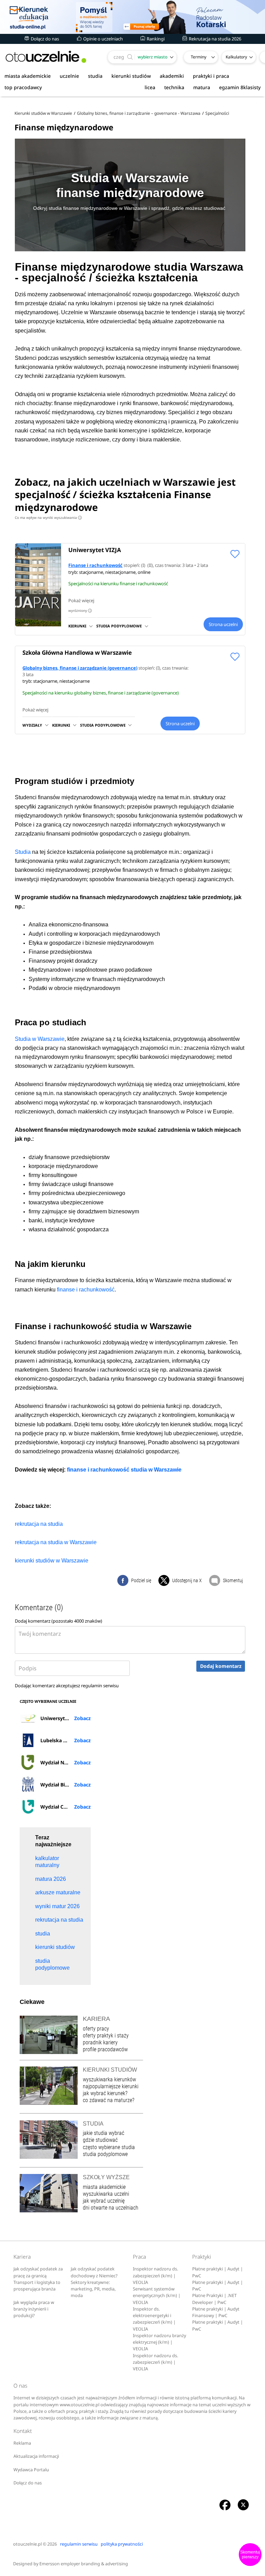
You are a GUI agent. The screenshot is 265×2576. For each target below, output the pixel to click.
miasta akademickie (28, 76)
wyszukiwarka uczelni (106, 2194)
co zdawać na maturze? (109, 2100)
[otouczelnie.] (46, 57)
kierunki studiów (131, 76)
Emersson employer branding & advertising (84, 2564)
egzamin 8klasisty (240, 87)
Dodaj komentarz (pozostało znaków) (58, 1621)
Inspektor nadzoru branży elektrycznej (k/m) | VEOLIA (159, 2342)
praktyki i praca (211, 76)
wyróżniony (79, 610)
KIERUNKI (77, 626)
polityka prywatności (122, 2544)
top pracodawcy (23, 87)
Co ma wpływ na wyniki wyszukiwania (48, 517)
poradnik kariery (100, 2042)
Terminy (199, 57)
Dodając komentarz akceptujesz (67, 1686)
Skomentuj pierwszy (250, 2555)
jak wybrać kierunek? (105, 2093)
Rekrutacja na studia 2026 (214, 39)
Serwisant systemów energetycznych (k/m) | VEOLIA (157, 2296)
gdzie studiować (100, 2140)
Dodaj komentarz (221, 1666)
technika (174, 87)
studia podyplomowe (105, 2154)
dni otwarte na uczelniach (111, 2208)
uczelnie (69, 76)
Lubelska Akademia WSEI (65, 1740)
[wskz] (132, 17)
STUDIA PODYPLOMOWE (119, 626)
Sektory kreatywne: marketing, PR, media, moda (93, 2289)
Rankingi (155, 39)
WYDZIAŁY (32, 725)
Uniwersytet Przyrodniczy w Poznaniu (65, 1718)
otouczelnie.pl (27, 2544)
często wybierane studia (109, 2147)
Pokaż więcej (81, 600)
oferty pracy (96, 2029)
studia (95, 76)
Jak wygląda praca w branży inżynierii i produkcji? (34, 2309)
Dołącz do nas (44, 39)
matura (202, 87)
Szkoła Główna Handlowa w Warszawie (77, 652)
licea (150, 87)
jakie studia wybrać (104, 2133)
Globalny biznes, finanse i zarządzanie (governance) (80, 668)
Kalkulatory (236, 57)
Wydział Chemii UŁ (63, 1807)
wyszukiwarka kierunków (109, 2079)
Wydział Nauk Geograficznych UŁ (65, 1762)
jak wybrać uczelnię (104, 2201)
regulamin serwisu (100, 1686)
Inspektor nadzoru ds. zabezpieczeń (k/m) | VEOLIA (155, 2276)
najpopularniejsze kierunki (111, 2086)
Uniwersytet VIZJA (95, 550)
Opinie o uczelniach (102, 39)
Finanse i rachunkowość (95, 565)
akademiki (172, 76)
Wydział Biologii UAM (65, 1785)
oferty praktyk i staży (106, 2036)
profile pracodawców (105, 2049)
